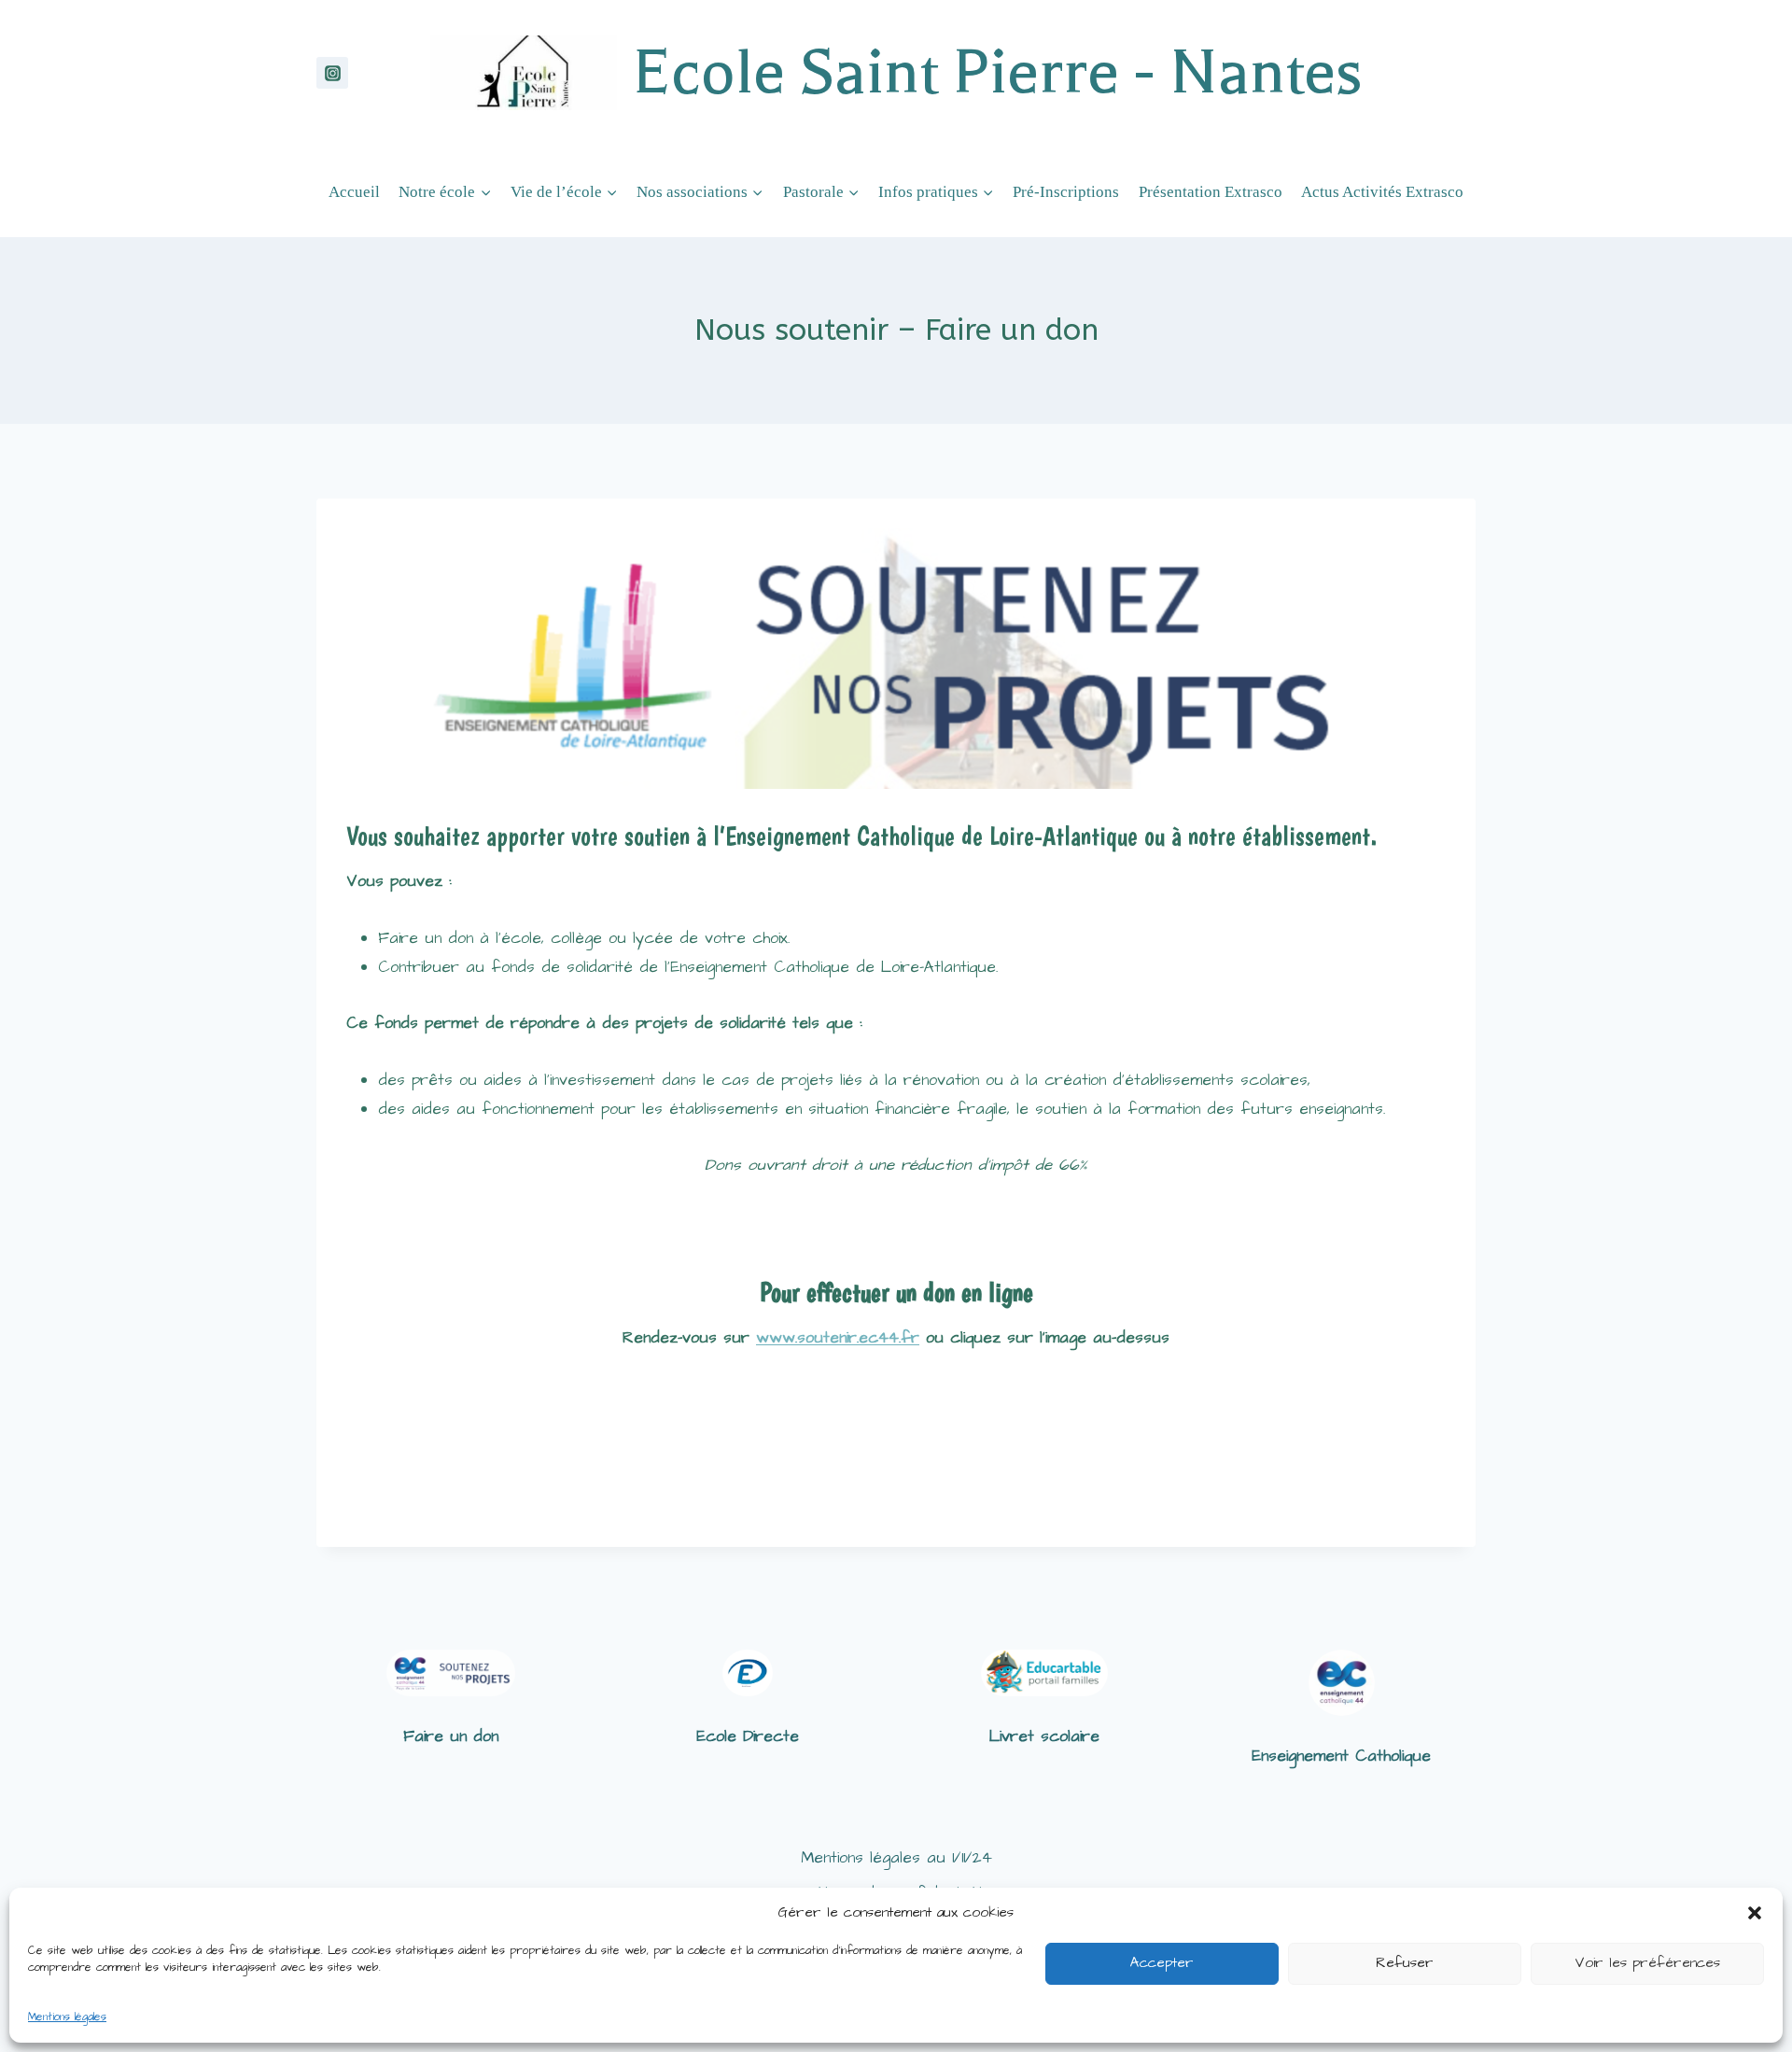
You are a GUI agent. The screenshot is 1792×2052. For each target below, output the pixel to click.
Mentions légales (67, 2017)
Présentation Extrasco (1211, 192)
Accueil (354, 192)
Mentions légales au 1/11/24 (896, 1858)
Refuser (1405, 1963)
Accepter (1162, 1963)
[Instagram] (332, 73)
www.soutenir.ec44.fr (838, 1338)
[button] (1755, 1913)
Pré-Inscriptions (1066, 192)
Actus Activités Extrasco (1382, 192)
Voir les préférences (1647, 1963)
